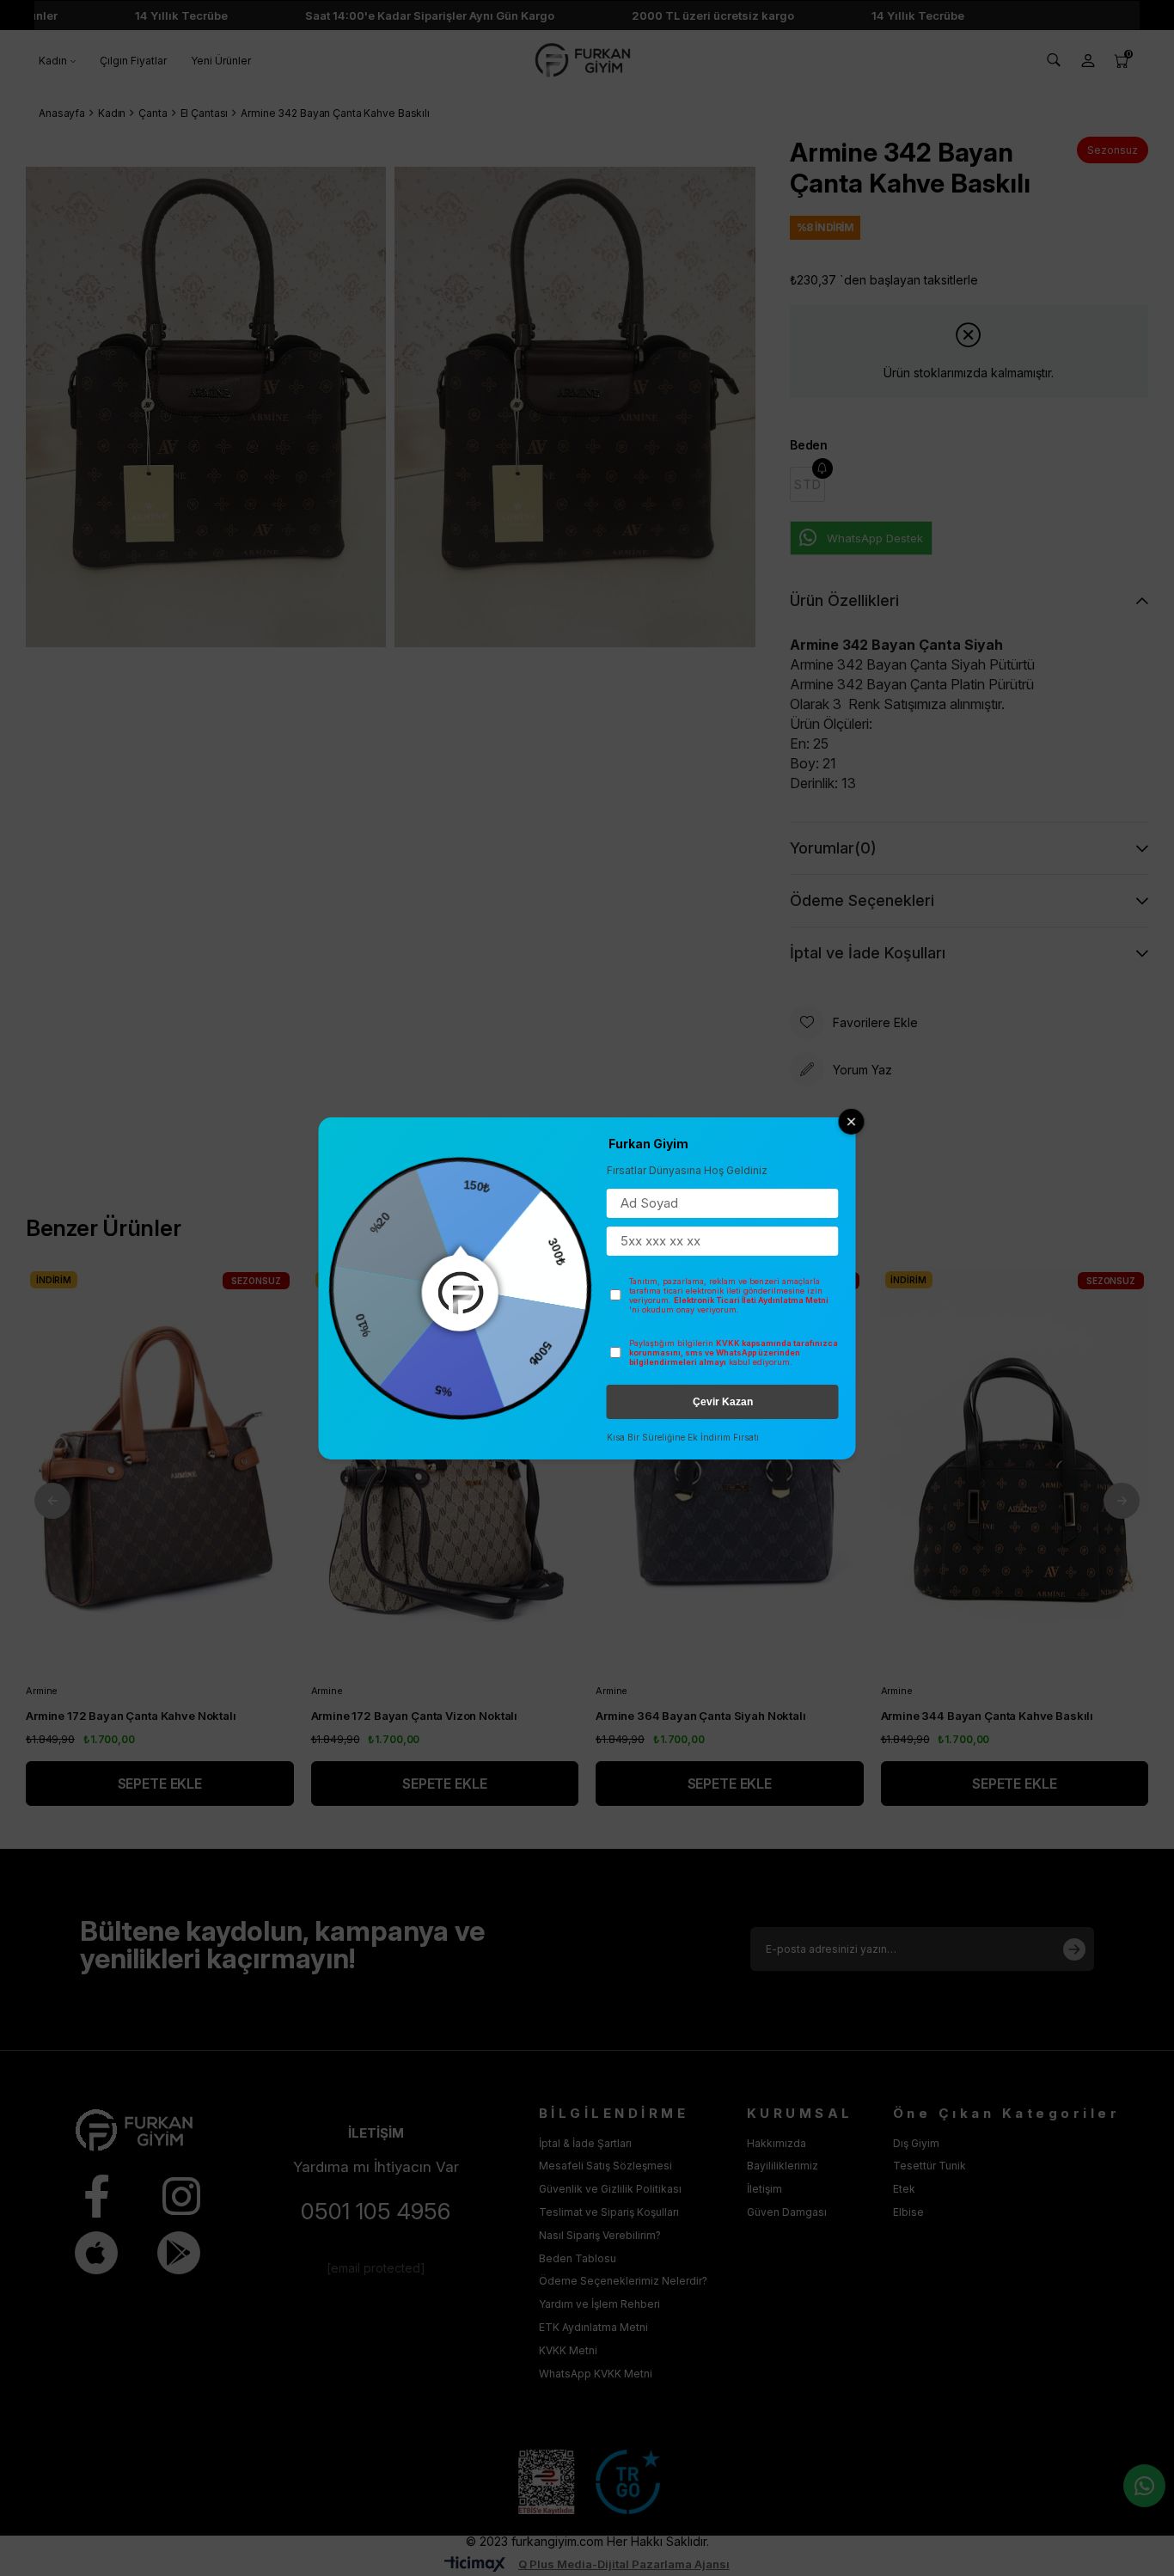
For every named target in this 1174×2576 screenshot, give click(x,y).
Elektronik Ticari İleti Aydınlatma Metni (751, 1300)
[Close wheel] (852, 1122)
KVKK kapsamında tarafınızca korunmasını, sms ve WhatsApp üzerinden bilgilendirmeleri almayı (734, 1352)
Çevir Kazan (723, 1402)
